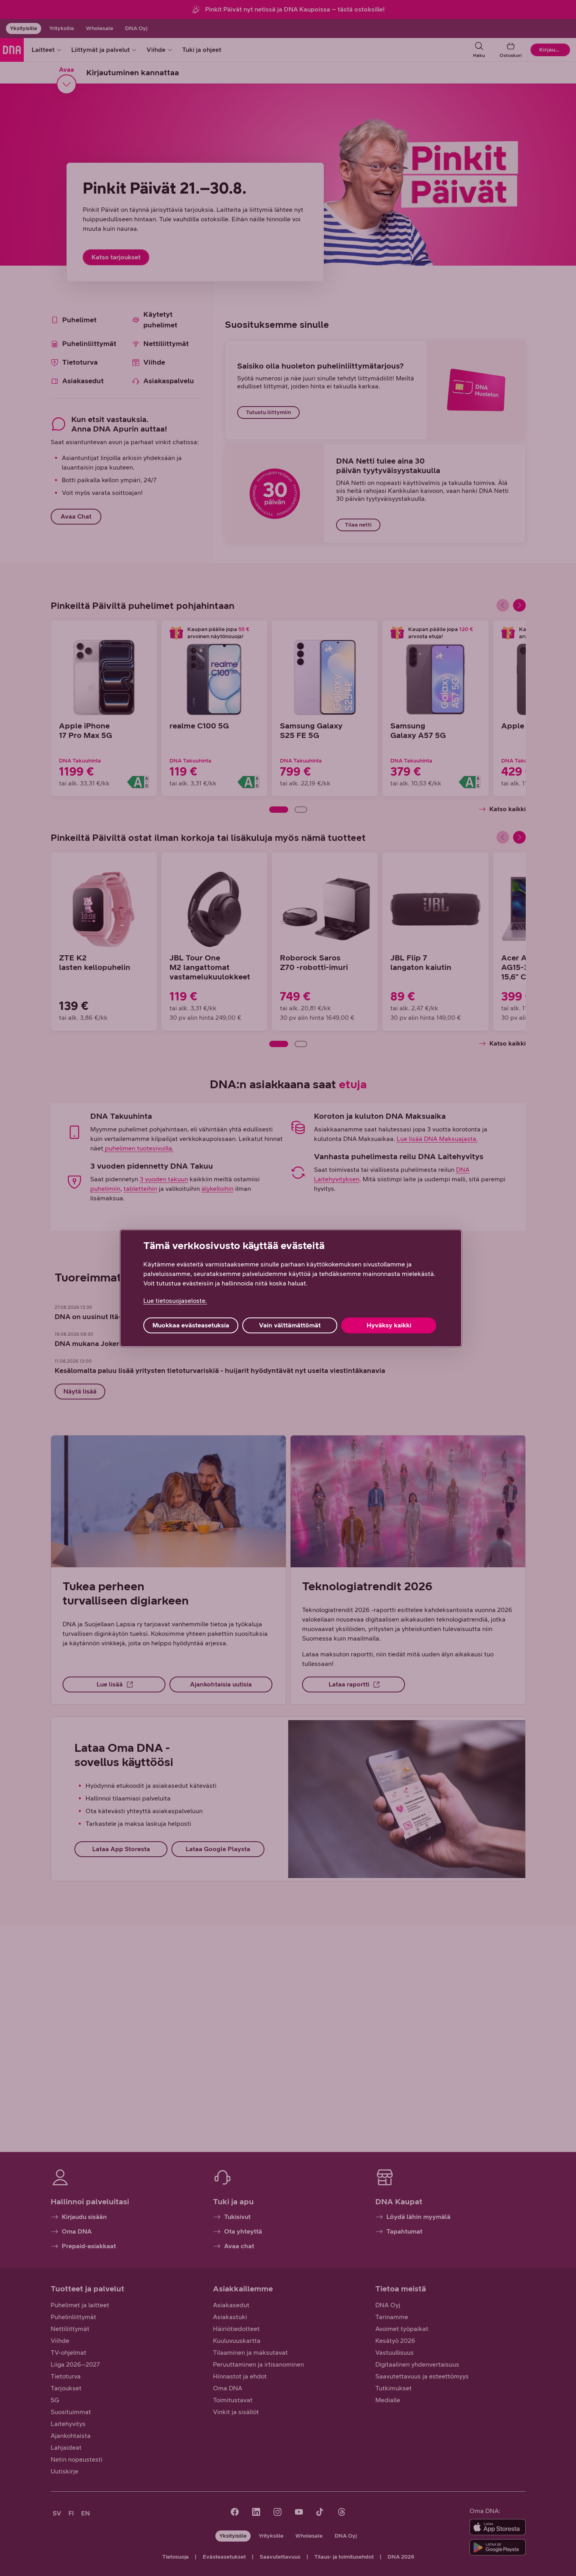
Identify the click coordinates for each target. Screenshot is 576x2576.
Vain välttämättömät (290, 1325)
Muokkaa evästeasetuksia (191, 1325)
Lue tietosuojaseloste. (175, 1301)
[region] (291, 1288)
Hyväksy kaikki (389, 1325)
